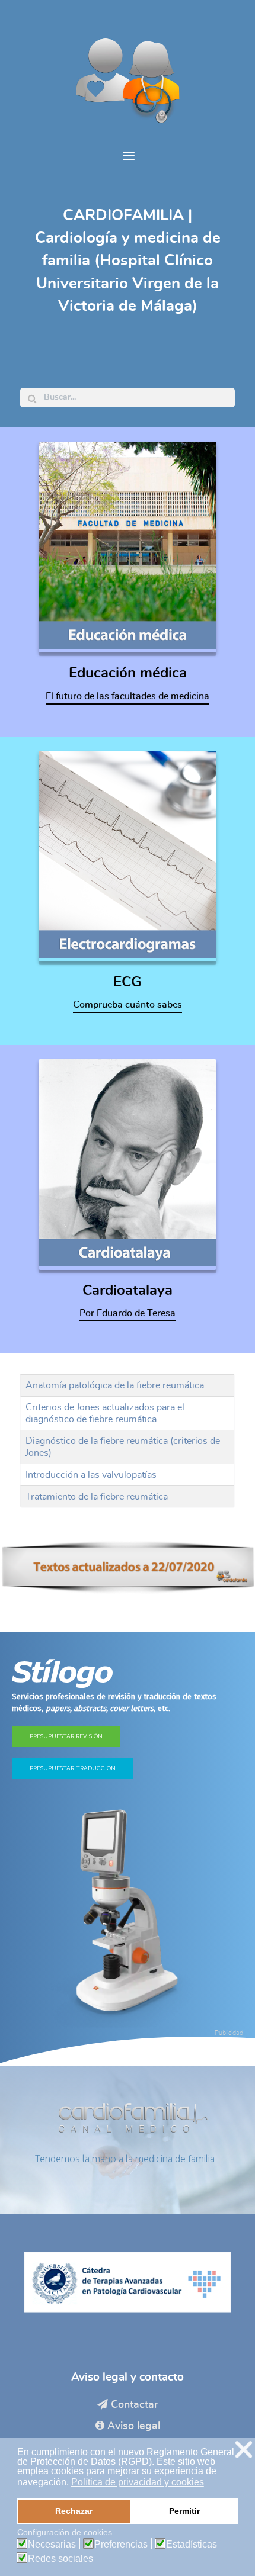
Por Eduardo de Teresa (128, 1313)
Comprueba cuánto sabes (128, 1005)
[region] (128, 1849)
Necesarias (52, 2545)
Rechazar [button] (74, 2511)
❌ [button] (244, 2450)
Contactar (135, 2405)
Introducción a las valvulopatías (91, 1475)
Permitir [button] (184, 2511)
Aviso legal (134, 2426)
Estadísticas (192, 2545)
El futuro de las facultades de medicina (128, 696)
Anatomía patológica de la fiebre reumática (115, 1385)
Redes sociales (60, 2559)
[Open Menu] (128, 157)
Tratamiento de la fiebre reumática (97, 1497)
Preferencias (121, 2545)
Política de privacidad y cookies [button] (138, 2482)
